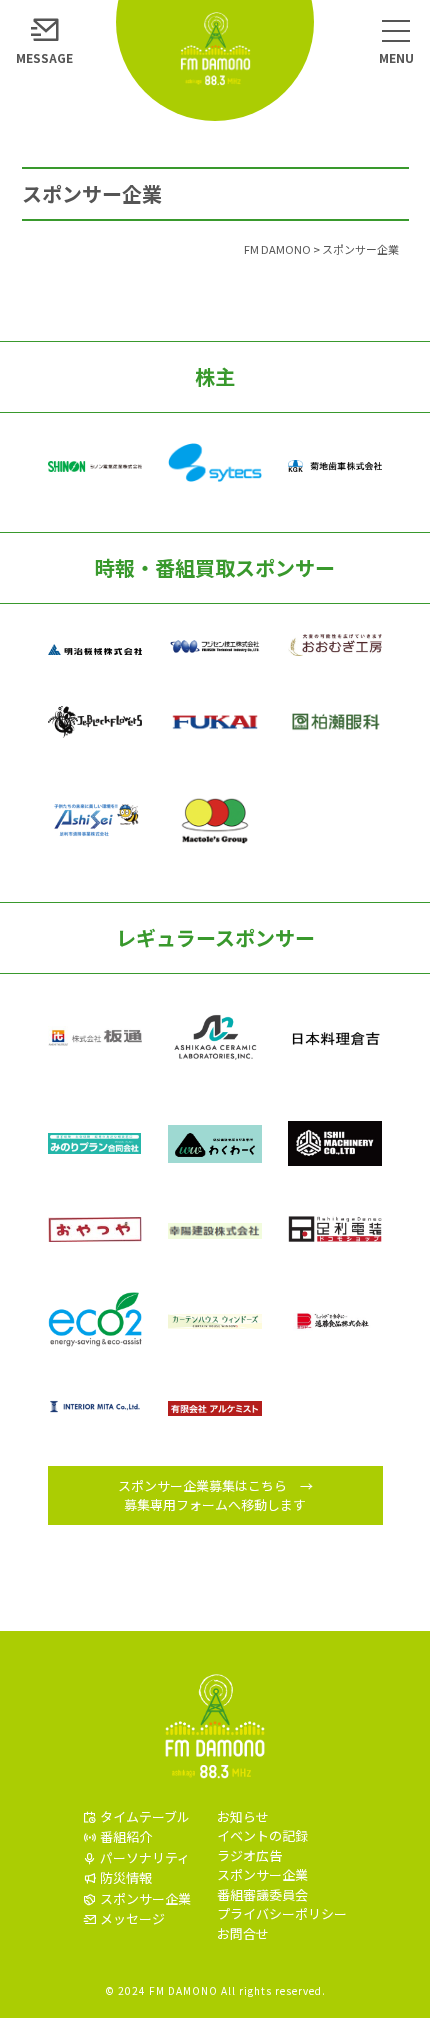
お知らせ (243, 1816)
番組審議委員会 (262, 1894)
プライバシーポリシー (282, 1913)
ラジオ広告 (249, 1855)
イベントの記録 (262, 1835)
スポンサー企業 (262, 1874)
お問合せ (243, 1933)
